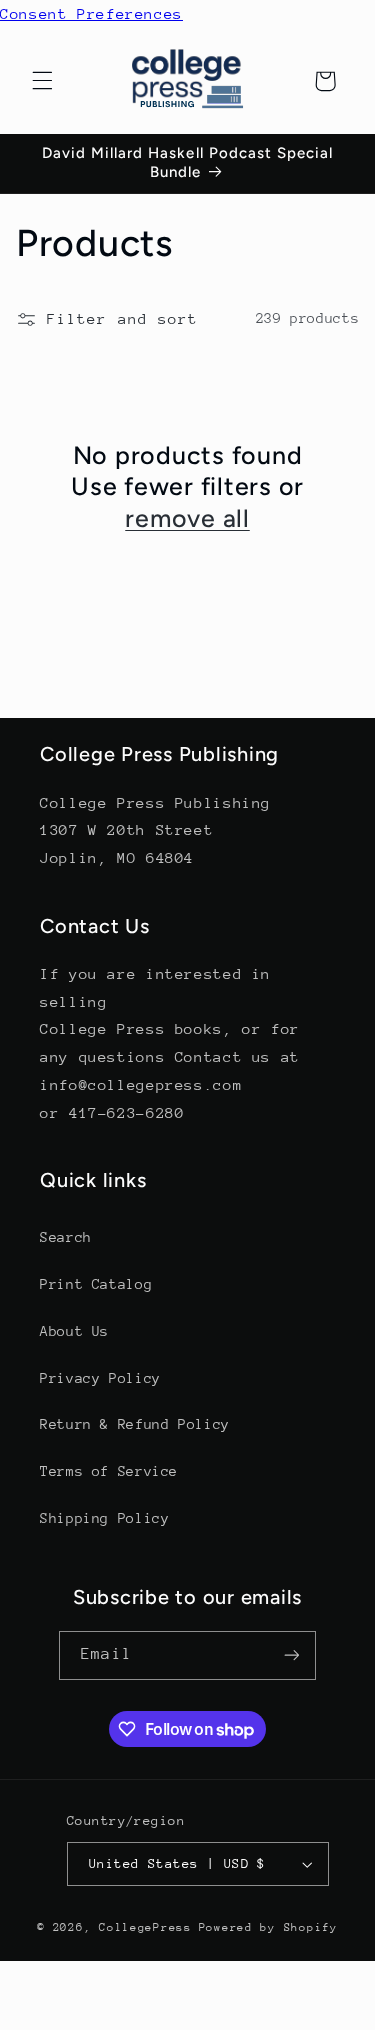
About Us (74, 1331)
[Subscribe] (291, 1655)
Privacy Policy (100, 1378)
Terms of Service (109, 1471)
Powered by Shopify (268, 1927)
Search (66, 1237)
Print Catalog (96, 1284)
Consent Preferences (91, 13)
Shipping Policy (104, 1518)
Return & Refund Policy (135, 1424)
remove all (187, 518)
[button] (42, 81)
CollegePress (145, 1927)
